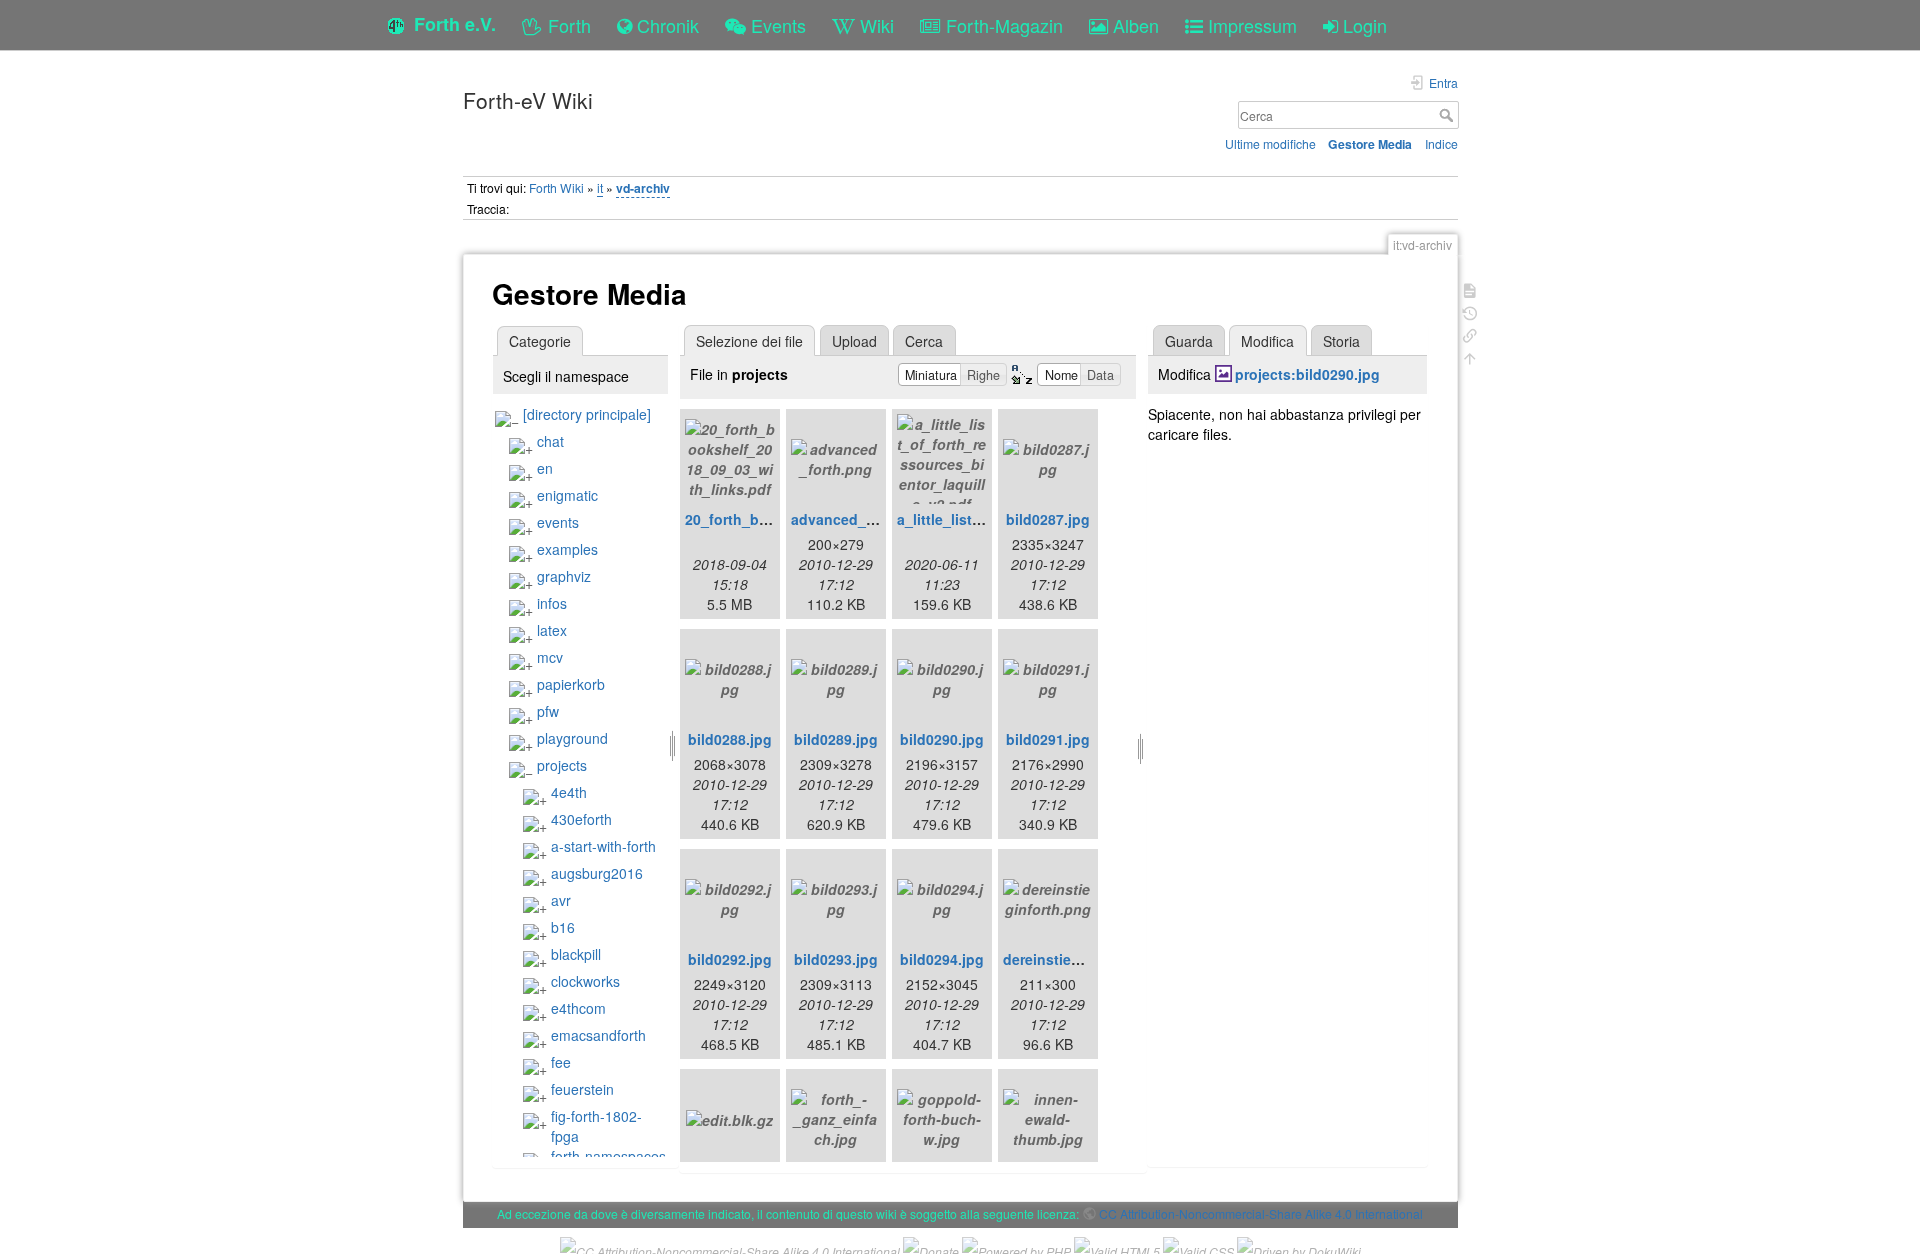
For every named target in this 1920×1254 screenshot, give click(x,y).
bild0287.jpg (1048, 519)
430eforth (581, 819)
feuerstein (582, 1089)
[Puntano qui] (1470, 333)
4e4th (569, 792)
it (600, 187)
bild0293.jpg (836, 959)
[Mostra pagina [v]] (1470, 288)
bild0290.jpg (942, 739)
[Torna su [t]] (1470, 356)
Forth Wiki (556, 187)
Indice (1441, 143)
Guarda (1189, 341)
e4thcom (578, 1008)
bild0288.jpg (730, 739)
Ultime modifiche (1270, 143)
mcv (550, 657)
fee (561, 1062)
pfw (548, 711)
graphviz (564, 576)
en (545, 468)
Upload (854, 341)
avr (561, 900)
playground (572, 738)
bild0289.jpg (836, 739)
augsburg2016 (597, 873)
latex (552, 630)
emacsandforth (598, 1035)
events (558, 522)
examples (567, 549)
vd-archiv (643, 188)
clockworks (585, 981)
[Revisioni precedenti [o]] (1470, 311)
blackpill (576, 954)
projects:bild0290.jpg (1307, 374)
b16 (563, 927)
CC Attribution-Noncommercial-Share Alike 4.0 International (1261, 1213)
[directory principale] (587, 414)
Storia (1341, 341)
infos (552, 603)
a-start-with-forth (603, 846)
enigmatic (567, 495)
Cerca (1448, 115)
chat (550, 441)
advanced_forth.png (860, 519)
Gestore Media (1370, 144)
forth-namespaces (608, 1156)
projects (562, 765)
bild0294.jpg (942, 959)
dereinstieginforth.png (1080, 959)
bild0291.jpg (1048, 739)
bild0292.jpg (730, 959)
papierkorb (571, 684)
